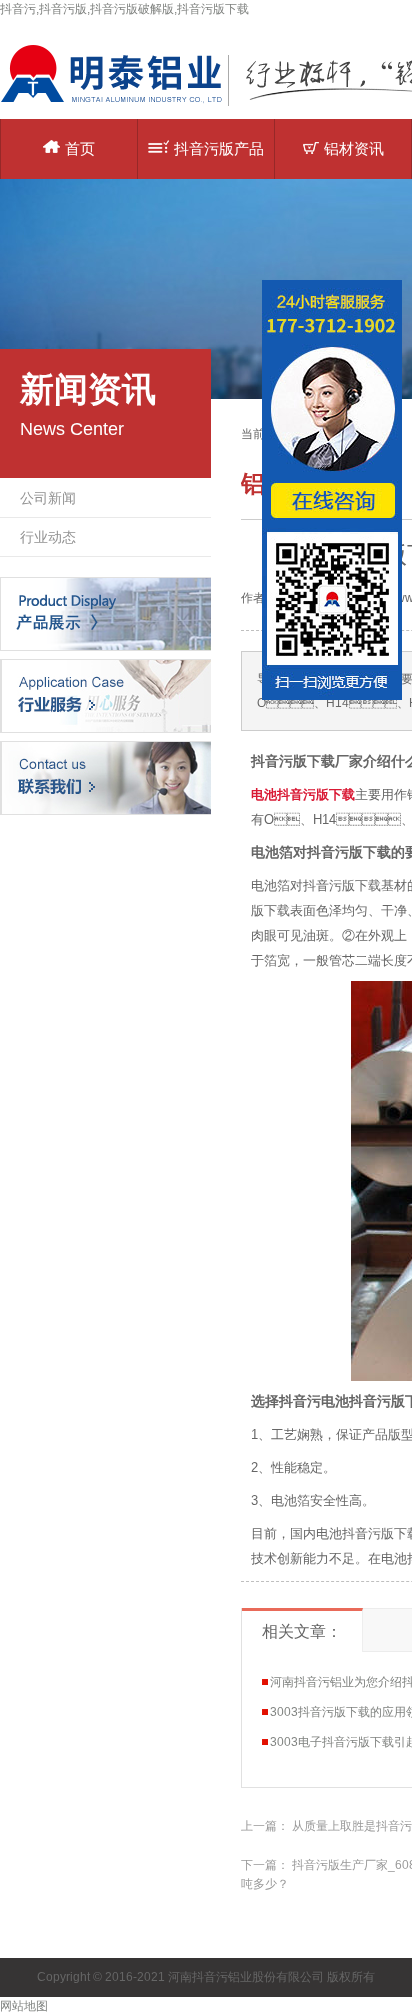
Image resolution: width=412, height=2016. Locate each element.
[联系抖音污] (105, 777)
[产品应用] (105, 695)
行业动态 (48, 537)
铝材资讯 (354, 148)
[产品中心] (105, 613)
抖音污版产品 (219, 148)
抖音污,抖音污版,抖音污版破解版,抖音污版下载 (124, 9)
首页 (80, 148)
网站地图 (24, 2006)
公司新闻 (48, 498)
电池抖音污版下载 (303, 794)
